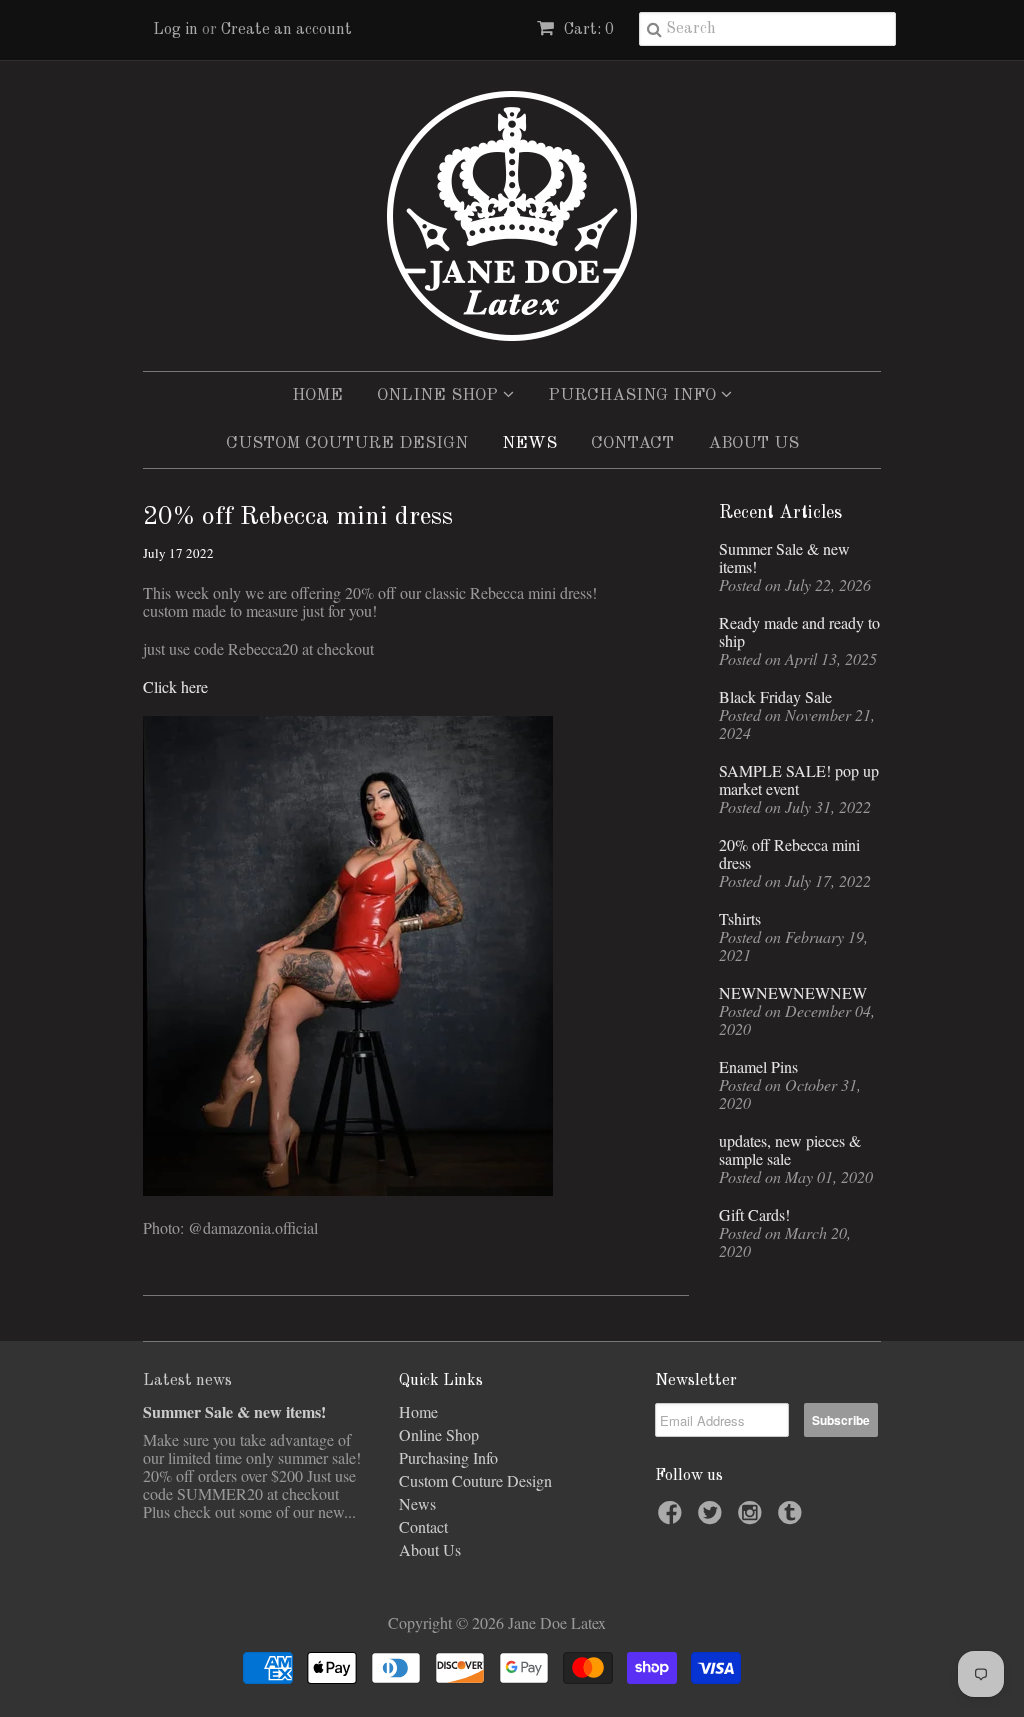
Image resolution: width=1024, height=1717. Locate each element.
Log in (175, 30)
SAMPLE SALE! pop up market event (799, 780)
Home (317, 395)
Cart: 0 (587, 30)
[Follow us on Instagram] (753, 1518)
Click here (175, 686)
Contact (632, 443)
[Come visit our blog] (793, 1518)
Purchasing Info (634, 395)
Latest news (187, 1381)
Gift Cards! (754, 1215)
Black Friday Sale (775, 697)
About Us (753, 443)
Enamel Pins (758, 1067)
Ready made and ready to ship (799, 632)
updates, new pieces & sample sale (790, 1150)
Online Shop (440, 395)
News (529, 443)
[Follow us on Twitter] (713, 1518)
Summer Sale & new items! (784, 558)
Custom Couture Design (347, 443)
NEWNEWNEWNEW (793, 993)
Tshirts (740, 919)
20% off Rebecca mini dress (789, 854)
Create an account (286, 30)
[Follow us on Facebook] (673, 1518)
